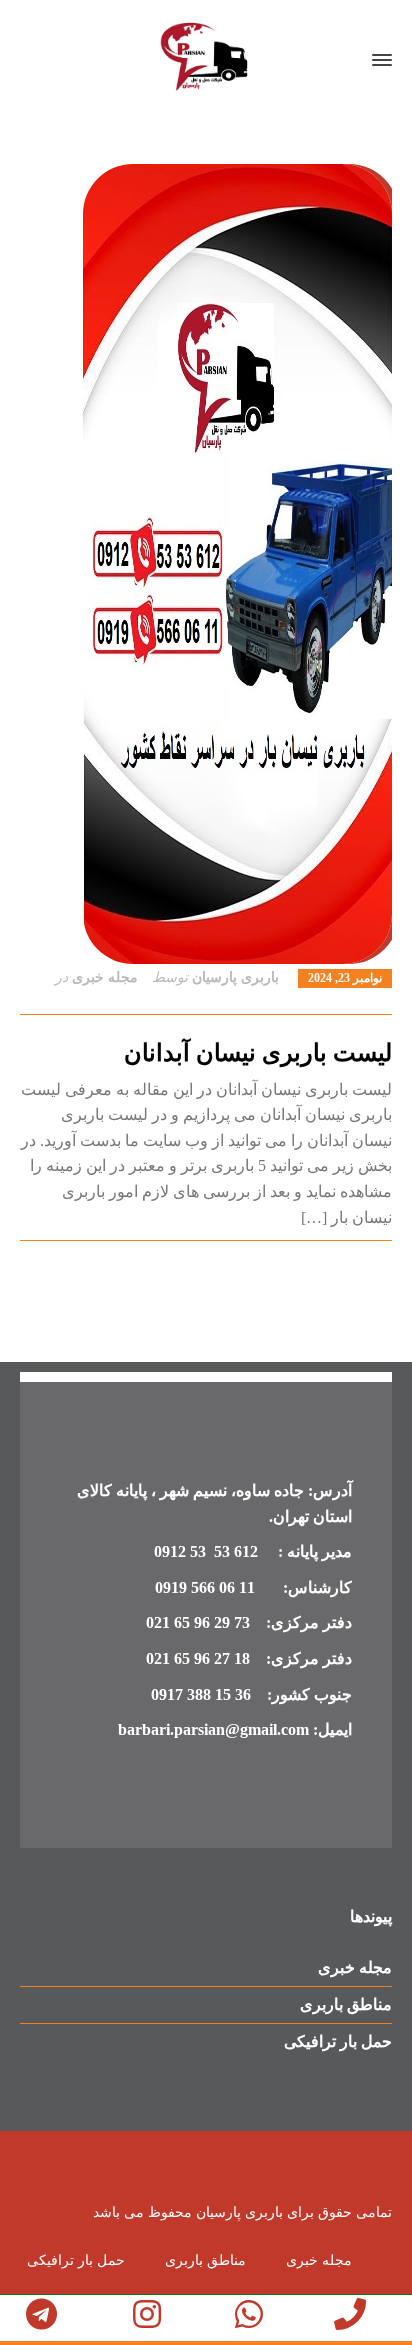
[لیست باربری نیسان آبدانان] (206, 564)
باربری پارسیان (235, 977)
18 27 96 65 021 (198, 1658)
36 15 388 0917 (201, 1694)
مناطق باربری (346, 2004)
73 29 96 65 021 (198, 1622)
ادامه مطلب (356, 1264)
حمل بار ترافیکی (338, 2041)
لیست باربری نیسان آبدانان (258, 1053)
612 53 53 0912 (208, 1551)
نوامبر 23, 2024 (345, 978)
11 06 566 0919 (205, 1587)
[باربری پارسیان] (206, 60)
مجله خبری (105, 977)
